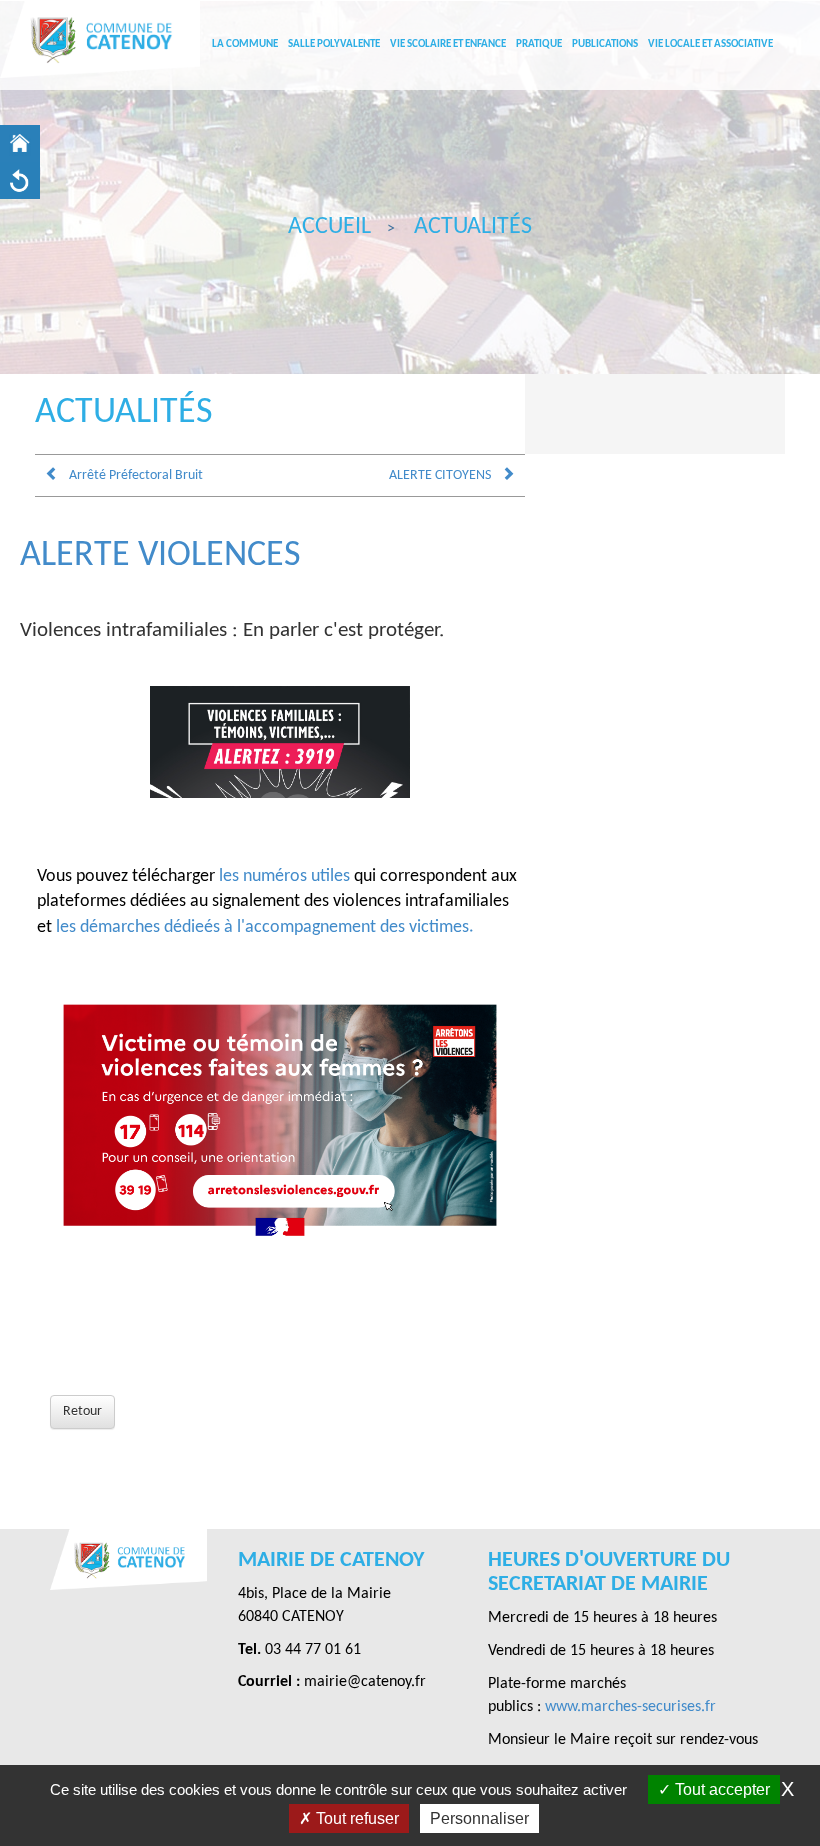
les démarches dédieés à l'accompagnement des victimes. (265, 927)
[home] (20, 143)
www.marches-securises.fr (630, 1707)
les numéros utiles (284, 876)
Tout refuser (355, 1818)
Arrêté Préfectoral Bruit (136, 475)
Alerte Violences (160, 556)
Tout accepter (720, 1789)
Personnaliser (479, 1818)
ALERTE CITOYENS (440, 475)
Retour (82, 1411)
